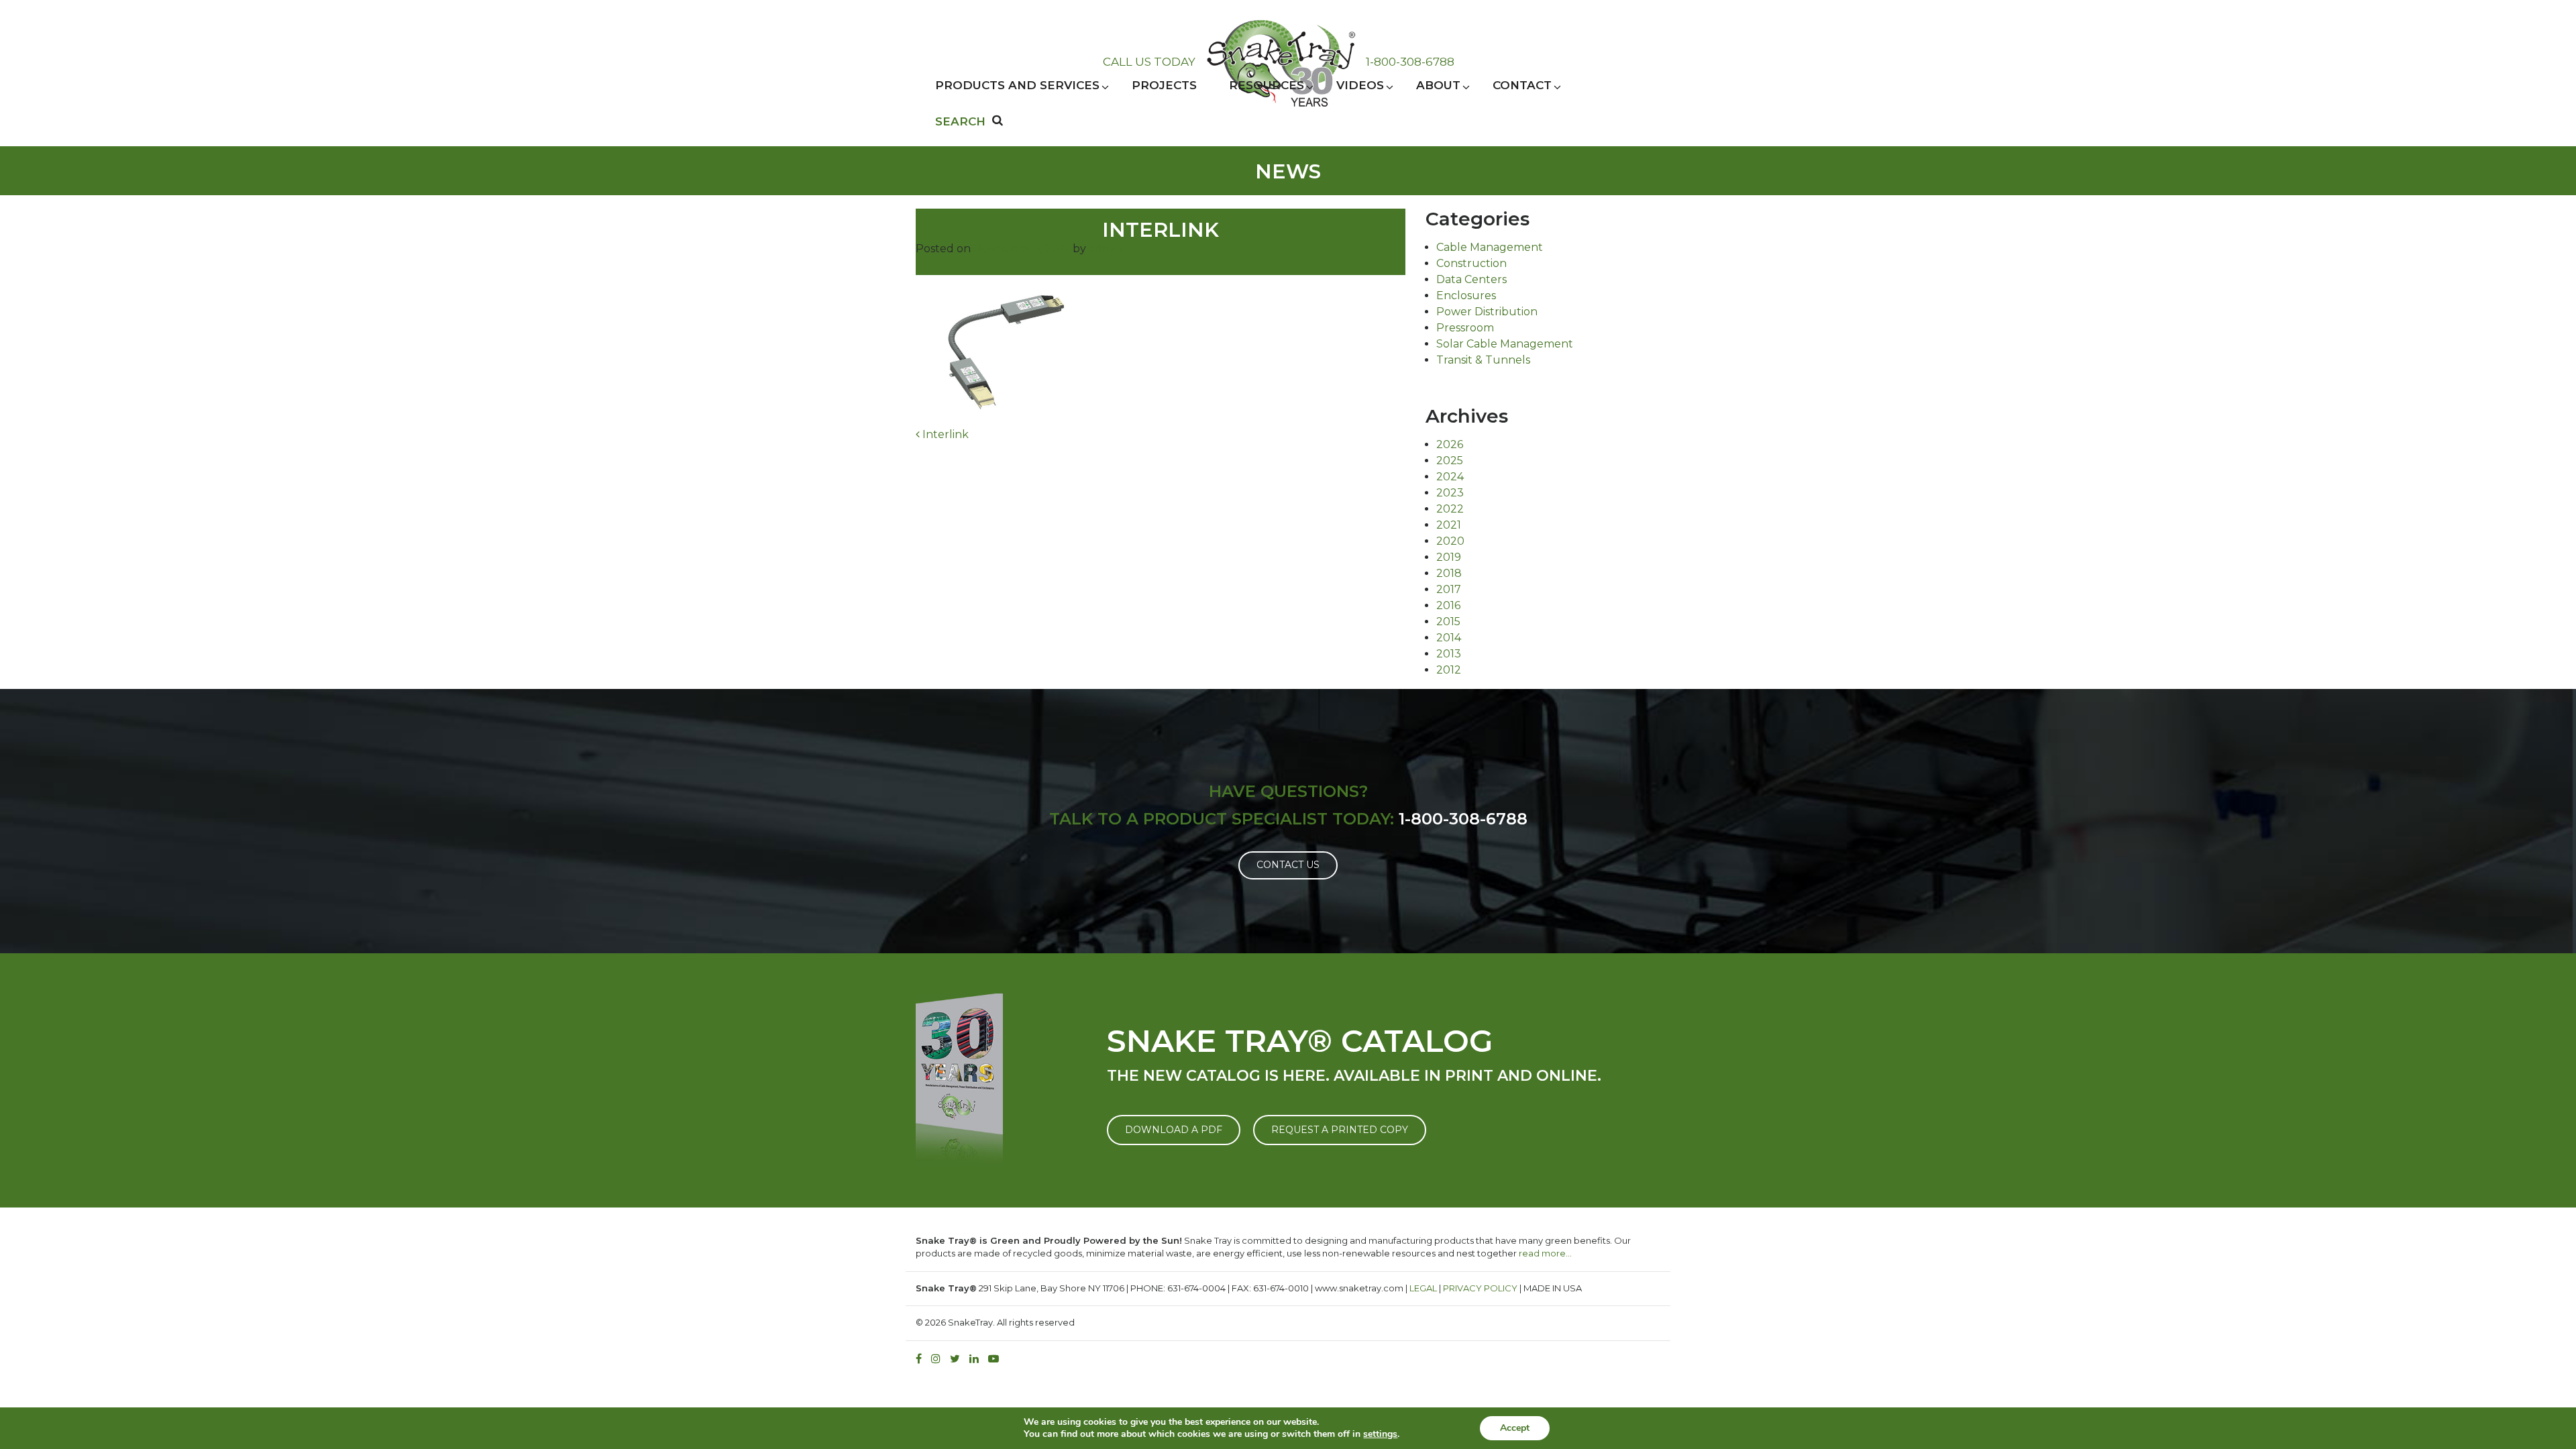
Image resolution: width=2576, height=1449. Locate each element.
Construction (1471, 263)
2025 (1450, 461)
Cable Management (1490, 247)
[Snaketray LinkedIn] (977, 1359)
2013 (1449, 654)
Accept (1515, 1428)
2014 (1449, 638)
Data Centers (1471, 279)
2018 (1449, 573)
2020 (1450, 541)
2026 (1450, 444)
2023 (1450, 493)
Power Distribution (1487, 312)
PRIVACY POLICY (1480, 1288)
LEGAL (1423, 1288)
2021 (1449, 525)
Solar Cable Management (1505, 344)
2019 (1449, 557)
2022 (1450, 509)
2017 (1449, 589)
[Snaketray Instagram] (939, 1359)
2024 (1450, 477)
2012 (1449, 670)
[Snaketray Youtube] (997, 1359)
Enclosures (1466, 296)
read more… (1545, 1253)
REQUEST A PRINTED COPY (1340, 1130)
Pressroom (1465, 328)
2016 (1448, 605)
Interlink (944, 434)
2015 (1448, 622)
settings (1380, 1434)
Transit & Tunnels (1483, 360)
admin (1106, 249)
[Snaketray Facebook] (922, 1359)
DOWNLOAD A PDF (1174, 1130)
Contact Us (1288, 865)
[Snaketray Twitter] (958, 1359)
